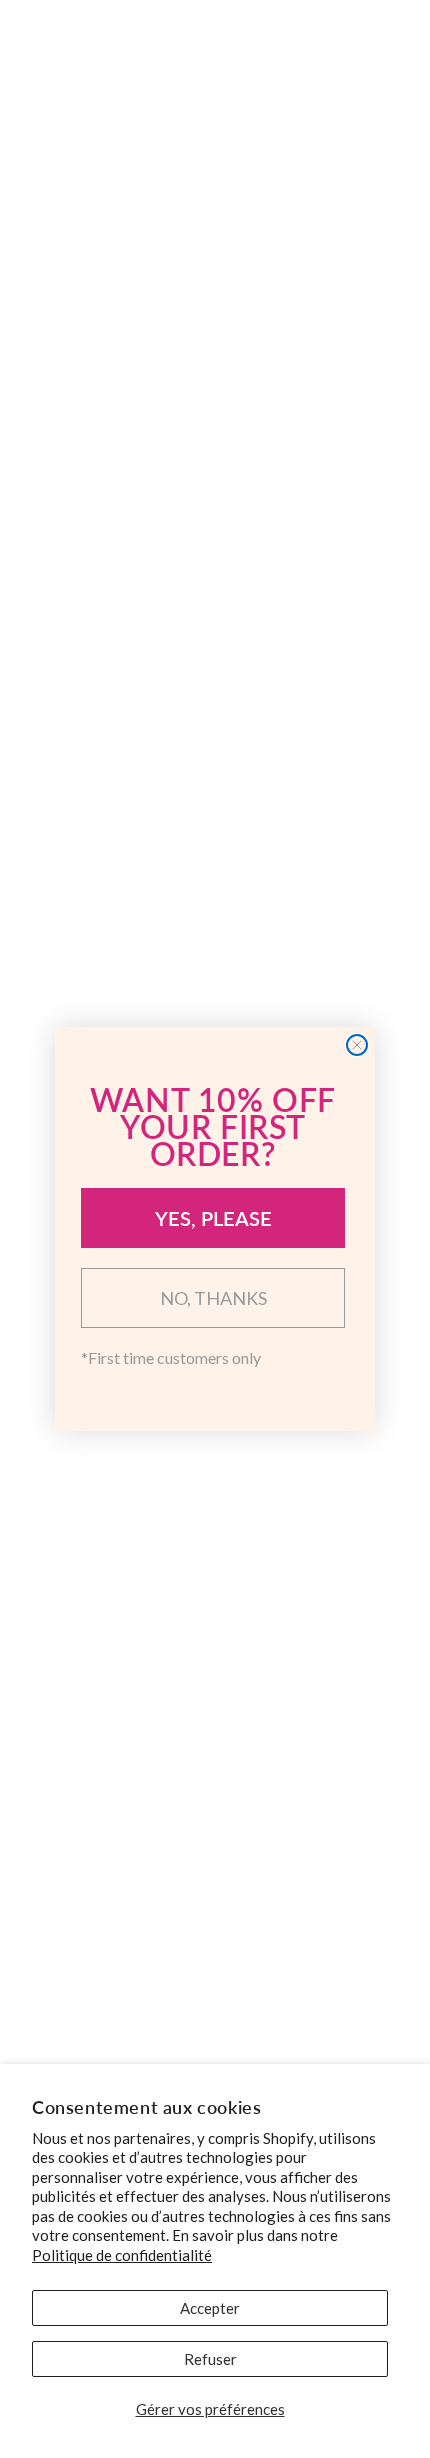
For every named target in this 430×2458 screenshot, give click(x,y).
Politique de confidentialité (122, 2255)
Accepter (210, 2308)
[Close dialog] (357, 1045)
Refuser (210, 2359)
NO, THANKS (213, 1298)
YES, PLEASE (213, 1218)
